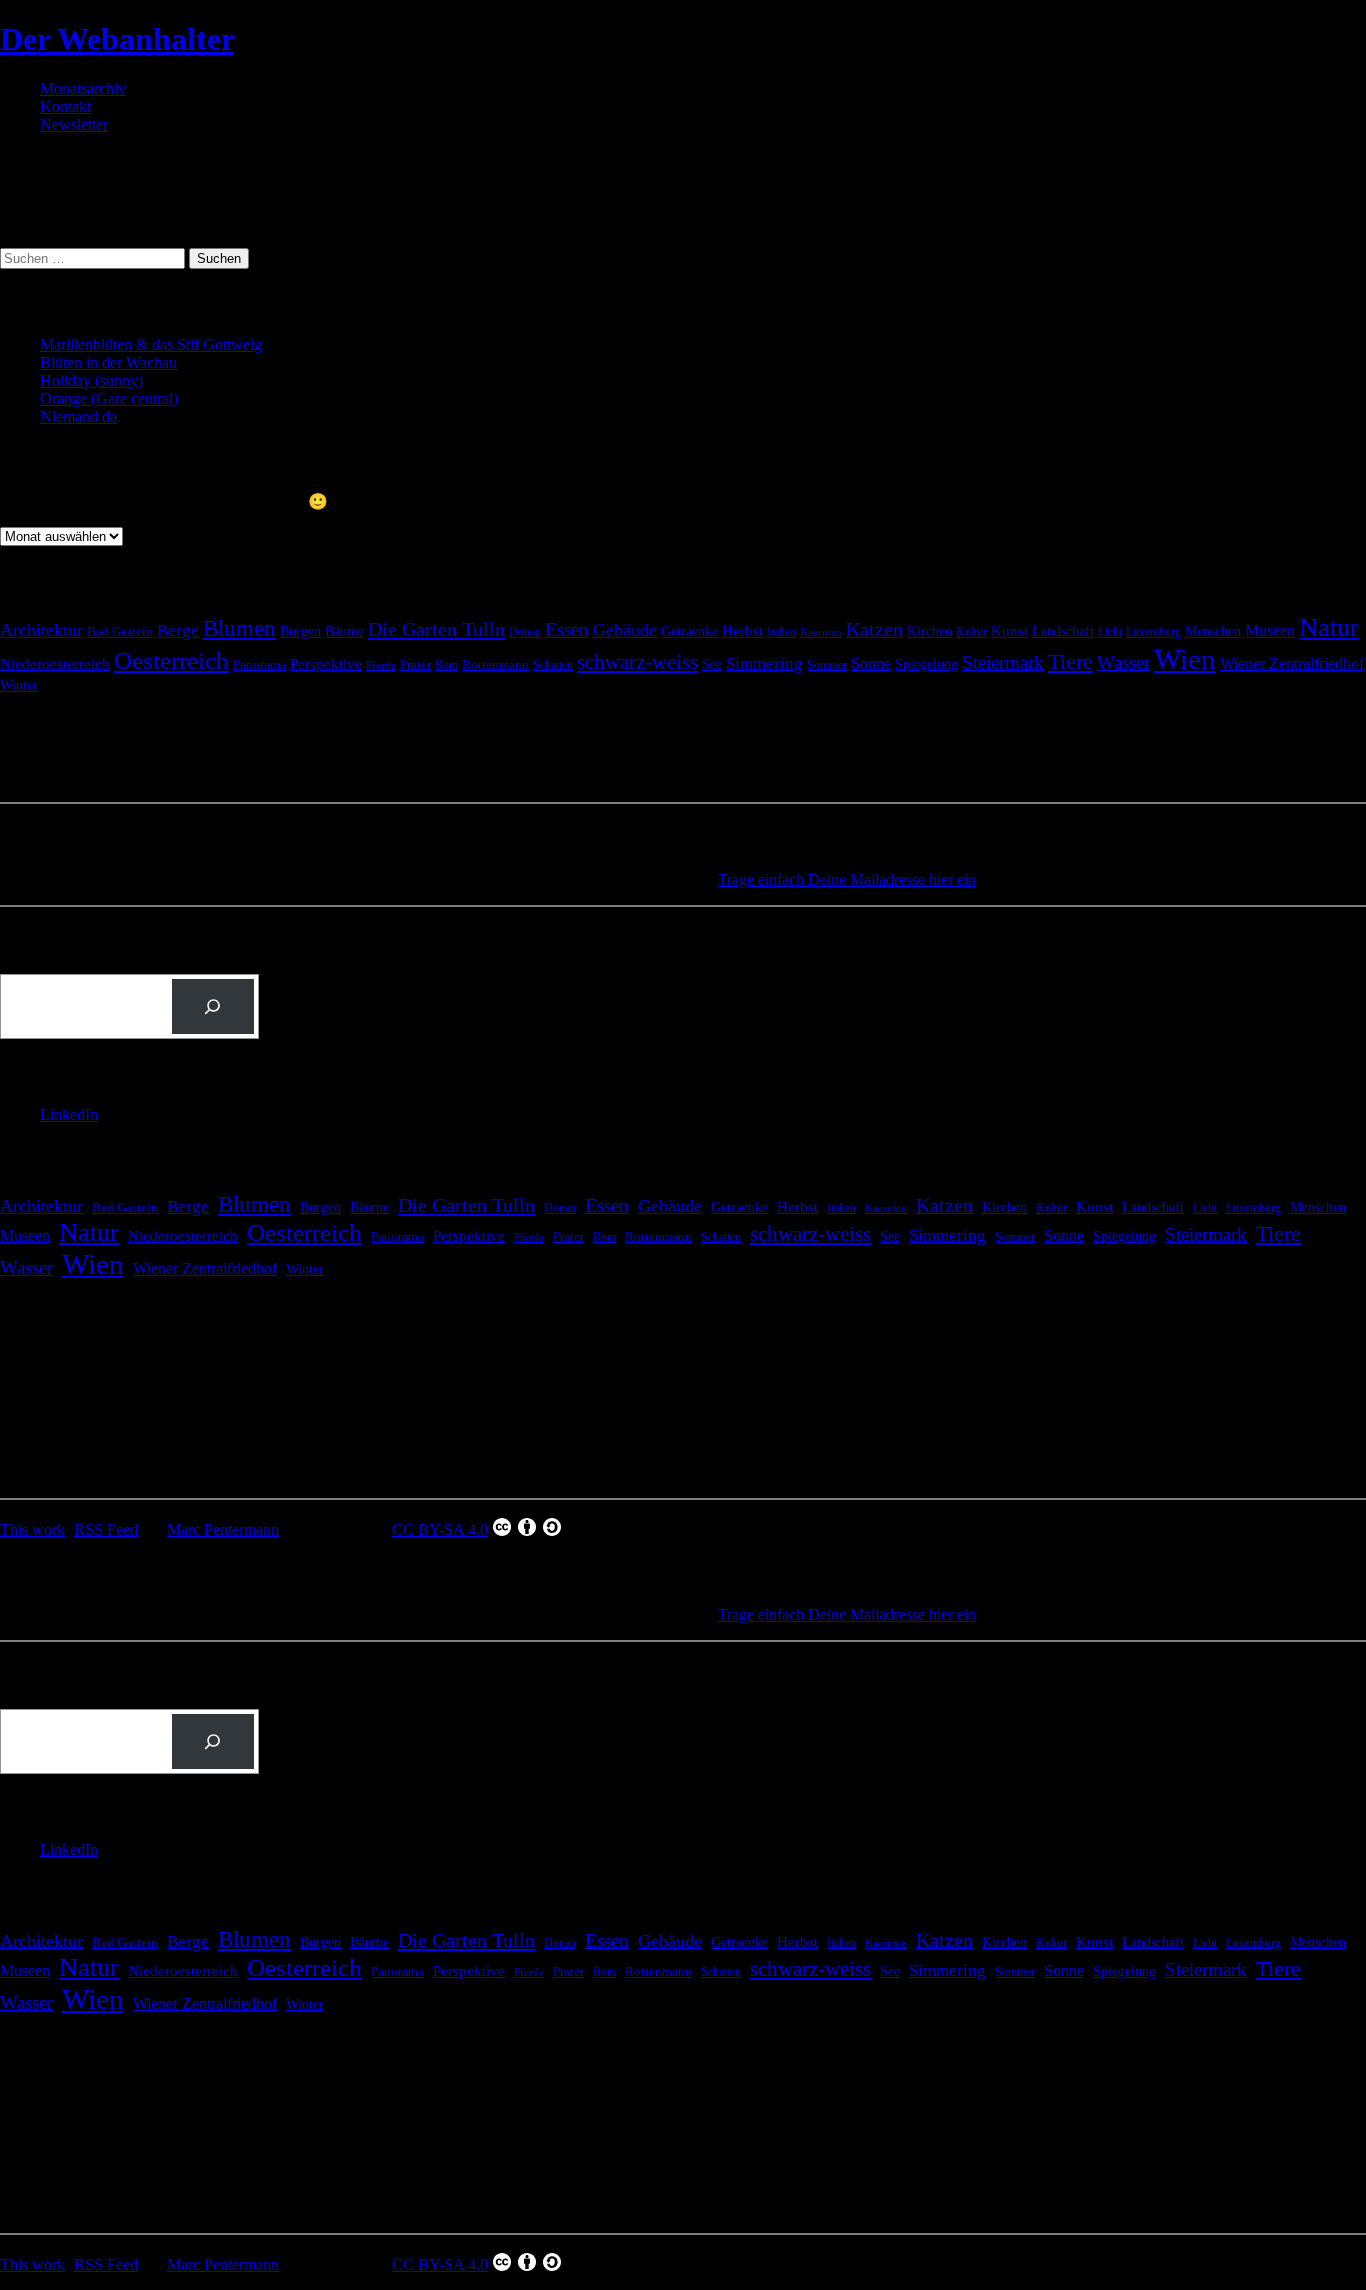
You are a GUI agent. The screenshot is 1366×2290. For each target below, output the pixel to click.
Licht (1110, 632)
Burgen (300, 631)
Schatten (553, 665)
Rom (446, 665)
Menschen (1213, 631)
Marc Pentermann (223, 1529)
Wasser (1123, 662)
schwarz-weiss (637, 662)
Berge (178, 630)
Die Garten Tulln (436, 629)
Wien (1185, 659)
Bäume (344, 631)
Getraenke (689, 631)
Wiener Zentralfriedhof (1292, 663)
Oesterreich (171, 660)
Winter (19, 685)
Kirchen (929, 631)
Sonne (871, 663)
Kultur (971, 632)
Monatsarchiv (83, 88)
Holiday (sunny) (91, 380)
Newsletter (74, 124)
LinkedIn (69, 1114)
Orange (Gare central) (109, 398)
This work (32, 1529)
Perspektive (326, 664)
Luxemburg (1153, 632)
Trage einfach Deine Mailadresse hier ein (847, 879)
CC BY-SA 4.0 (440, 1529)
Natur (1329, 627)
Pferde (381, 665)
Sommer (827, 665)
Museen (1270, 630)
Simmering (764, 663)
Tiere (1070, 661)
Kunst (1009, 631)
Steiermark (1003, 662)
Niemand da (78, 416)
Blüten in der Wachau (108, 362)
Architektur (41, 630)
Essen (567, 629)
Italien (781, 632)
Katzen (874, 629)
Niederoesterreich (55, 664)
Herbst (742, 630)
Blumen (239, 628)
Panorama (259, 664)
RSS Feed (106, 1529)
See (712, 664)
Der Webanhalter (117, 39)
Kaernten (821, 632)
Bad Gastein (120, 632)
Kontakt (65, 106)
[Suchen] (213, 1007)
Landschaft (1063, 631)
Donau (525, 632)
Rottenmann (495, 665)
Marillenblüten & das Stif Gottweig (151, 344)
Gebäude (625, 630)
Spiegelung (926, 664)
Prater (415, 664)
